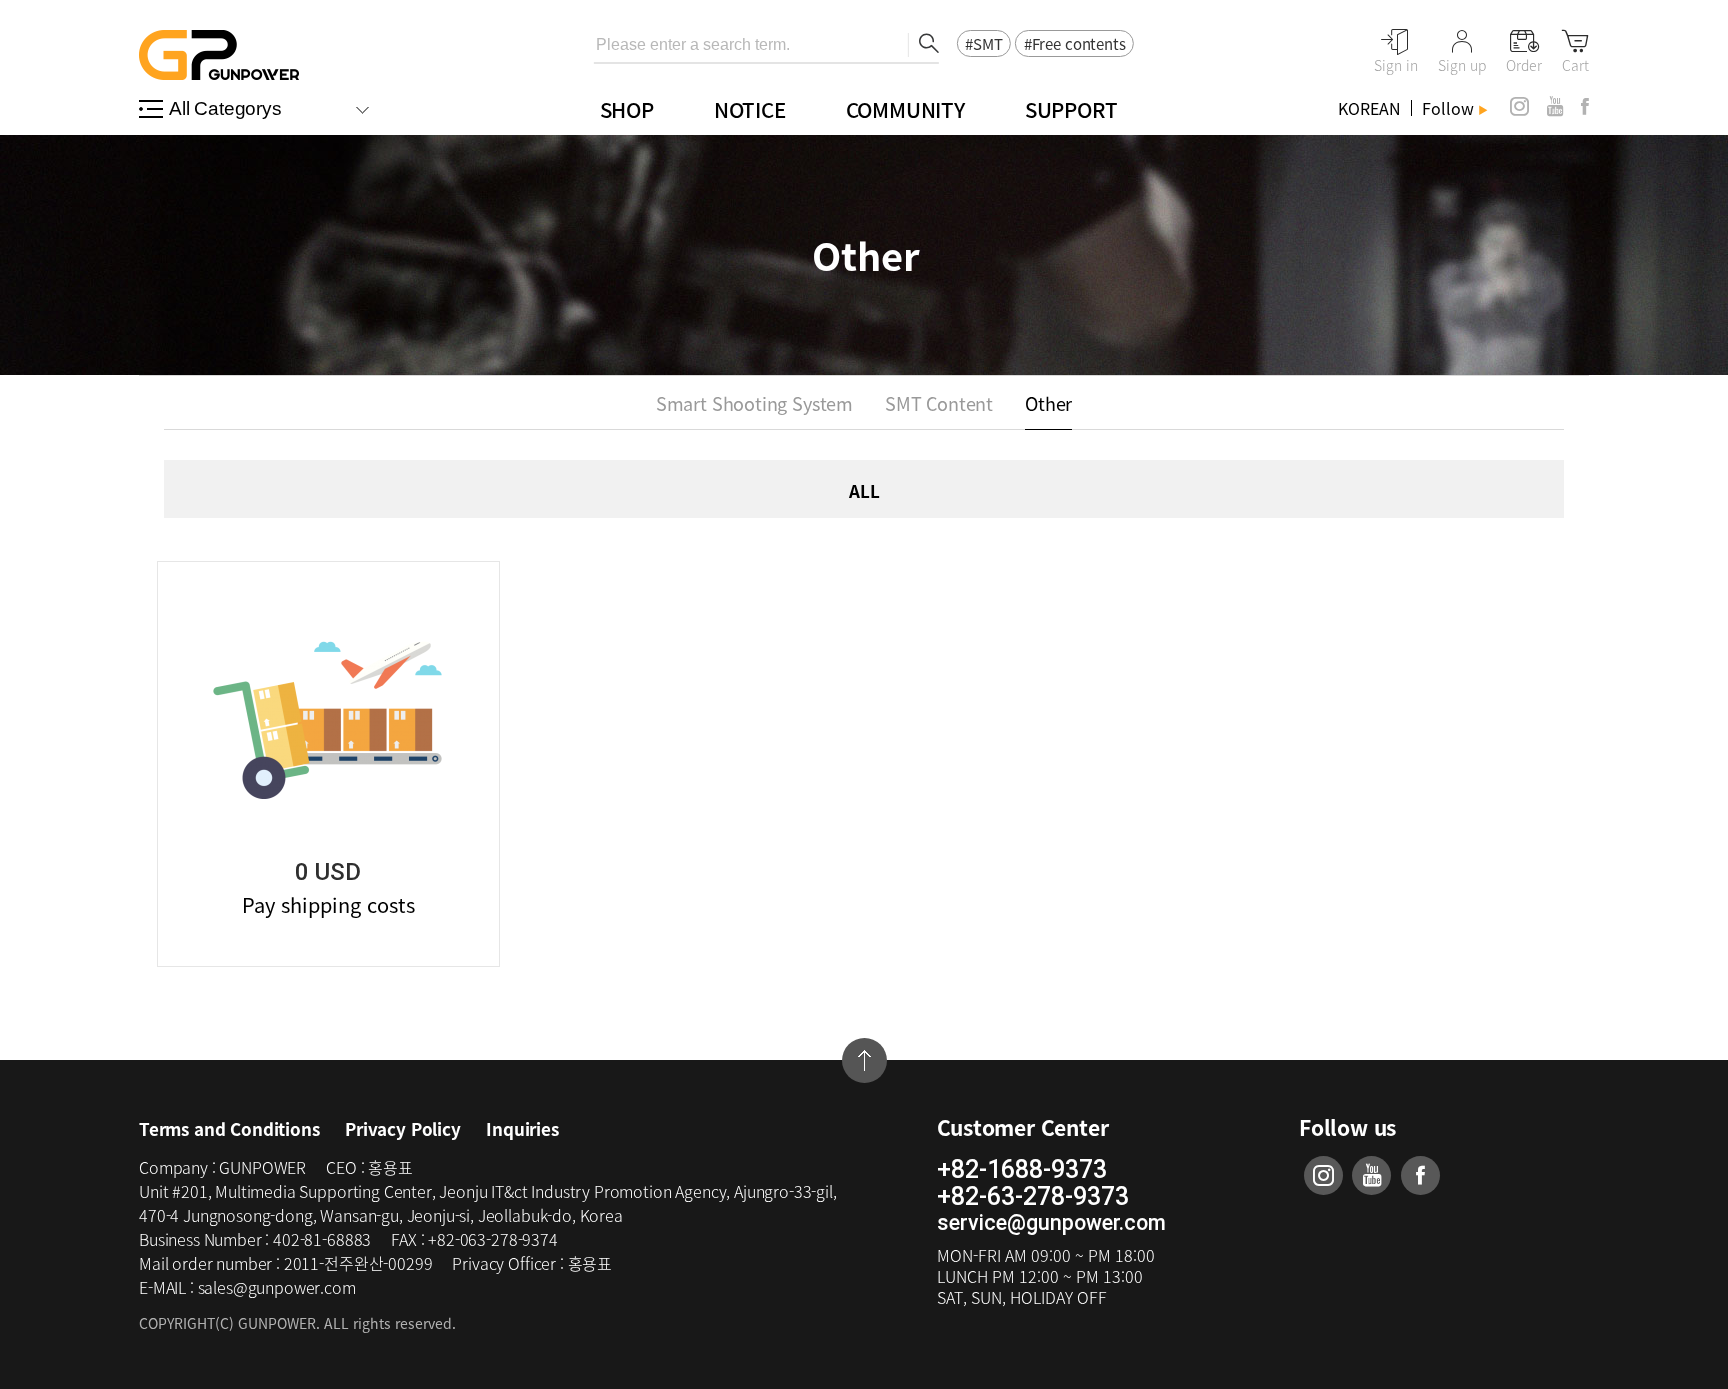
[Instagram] (1519, 106)
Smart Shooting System (754, 403)
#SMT (983, 44)
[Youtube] (1555, 106)
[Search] (923, 45)
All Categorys (225, 108)
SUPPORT (1071, 109)
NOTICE (750, 109)
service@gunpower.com (1051, 1222)
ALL (864, 490)
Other (1048, 403)
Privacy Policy (403, 1128)
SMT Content (939, 403)
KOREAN (1369, 108)
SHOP (627, 109)
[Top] (864, 1060)
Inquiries (522, 1128)
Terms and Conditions (229, 1128)
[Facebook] (1585, 106)
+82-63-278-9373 (1033, 1197)
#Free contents (1075, 44)
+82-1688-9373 (1022, 1170)
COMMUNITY (905, 109)
